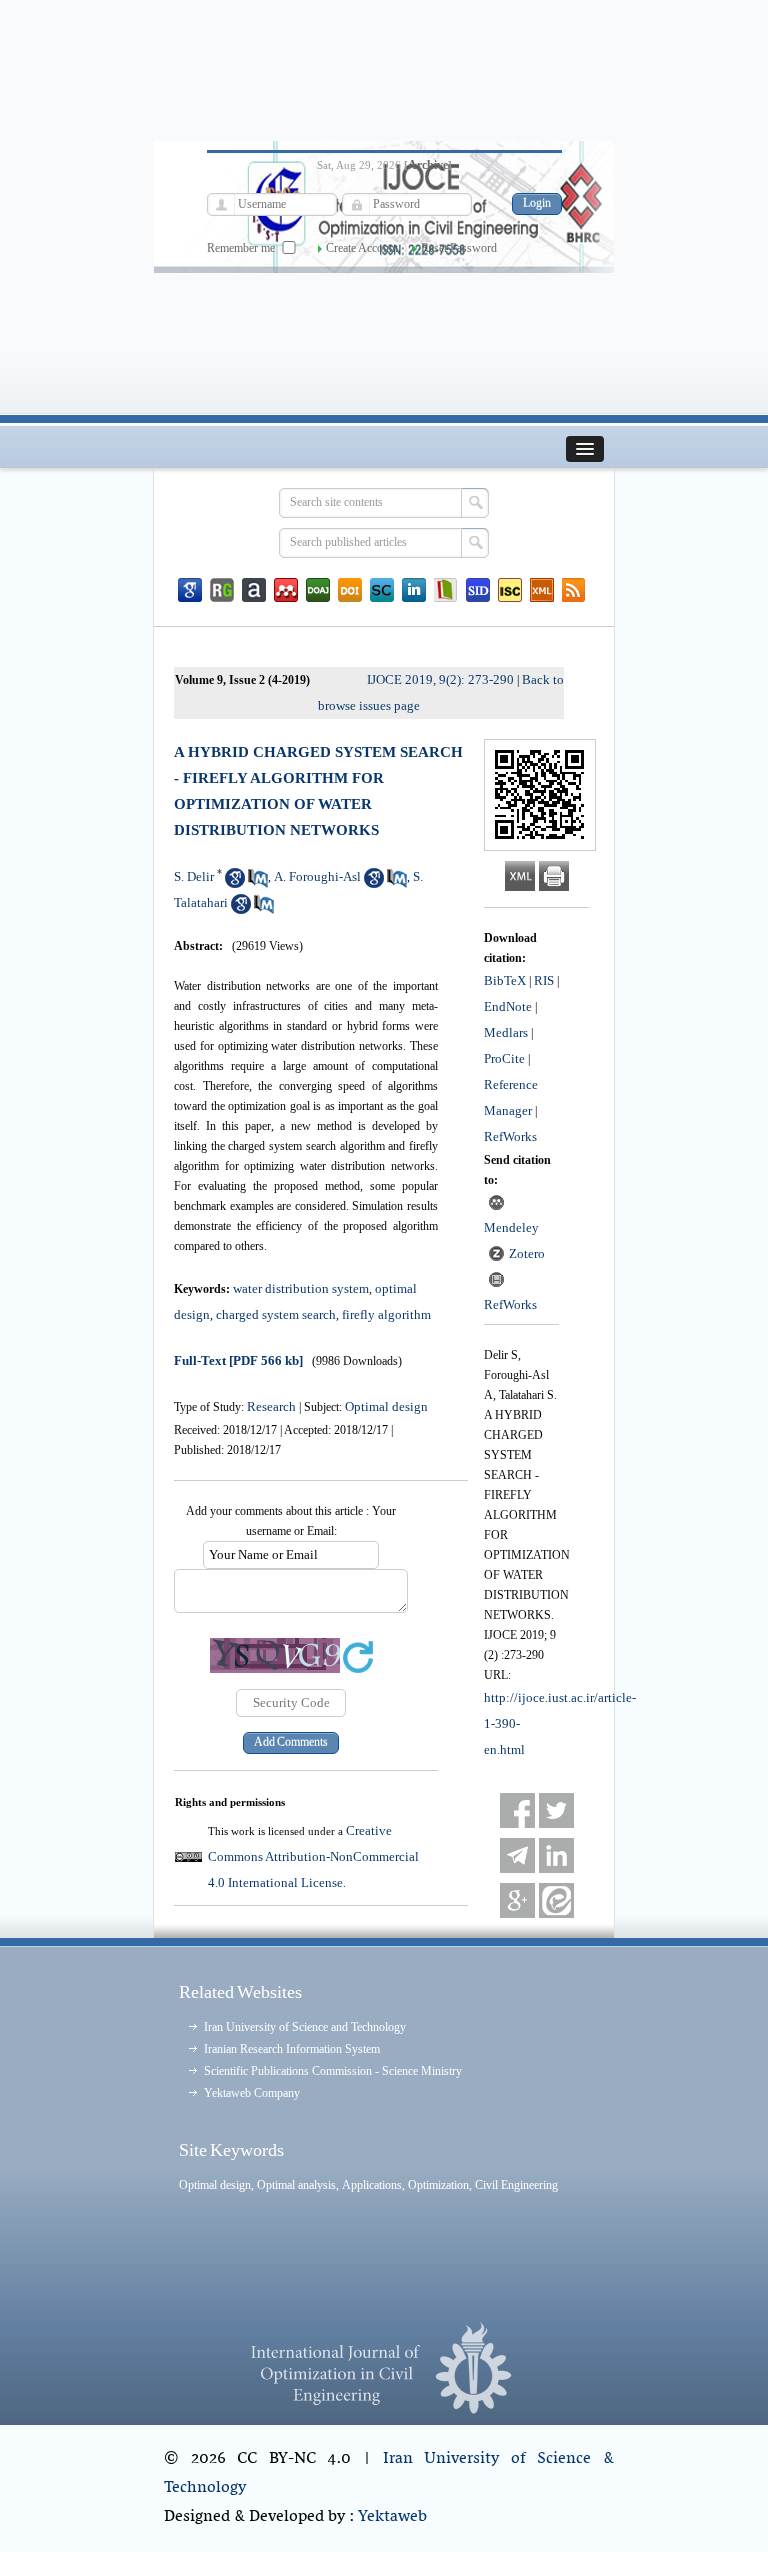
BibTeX (505, 980)
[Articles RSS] (574, 590)
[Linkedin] (414, 590)
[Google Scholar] (190, 590)
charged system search (276, 1314)
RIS (544, 980)
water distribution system (301, 1288)
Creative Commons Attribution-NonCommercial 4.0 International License (313, 1856)
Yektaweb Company (252, 2093)
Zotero (527, 1253)
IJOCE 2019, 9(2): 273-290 (440, 679)
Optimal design (386, 1406)
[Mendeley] (286, 590)
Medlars (506, 1032)
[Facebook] (517, 1810)
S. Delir (194, 876)
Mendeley (511, 1227)
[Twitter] (556, 1810)
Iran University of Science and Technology (305, 2027)
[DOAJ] (318, 590)
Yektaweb (392, 2517)
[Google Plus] (517, 1900)
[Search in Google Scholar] (235, 883)
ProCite (504, 1058)
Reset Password (459, 248)
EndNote (508, 1006)
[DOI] (350, 590)
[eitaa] (556, 1900)
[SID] (478, 590)
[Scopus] (382, 590)
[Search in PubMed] (258, 883)
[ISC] (510, 590)
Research (271, 1406)
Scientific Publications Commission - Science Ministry (333, 2071)
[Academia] (254, 590)
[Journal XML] (542, 590)
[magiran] (446, 590)
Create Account (362, 248)
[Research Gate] (222, 590)
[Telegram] (517, 1855)
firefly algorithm (386, 1314)
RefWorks (510, 1136)
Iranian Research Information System (292, 2049)
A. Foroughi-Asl (317, 876)
